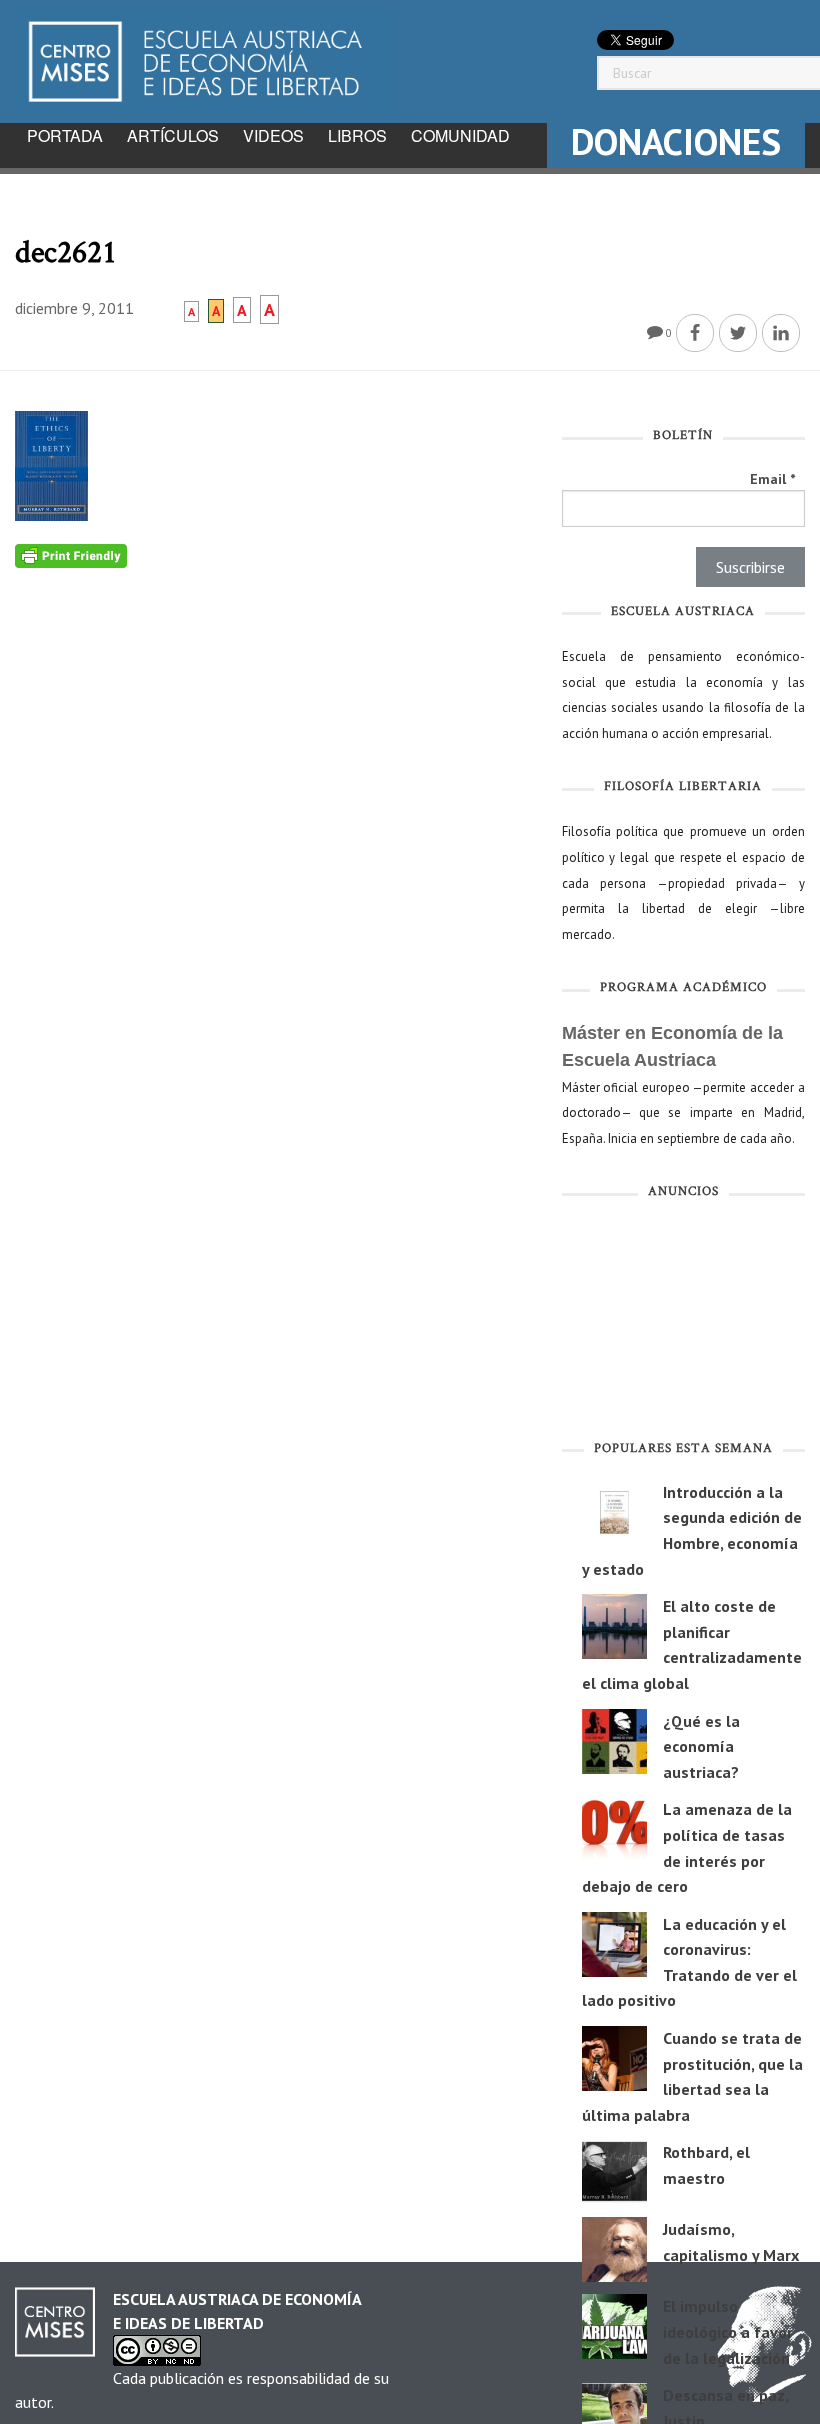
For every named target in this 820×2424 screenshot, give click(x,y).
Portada (65, 135)
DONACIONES (676, 141)
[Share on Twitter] (738, 333)
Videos (273, 135)
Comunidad (460, 135)
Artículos (173, 135)
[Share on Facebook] (695, 333)
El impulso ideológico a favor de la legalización (728, 2331)
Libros (357, 135)
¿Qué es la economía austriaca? (701, 1746)
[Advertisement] (683, 1323)
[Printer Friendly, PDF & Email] (71, 554)
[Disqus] (273, 818)
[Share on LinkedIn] (781, 333)
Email (772, 479)
